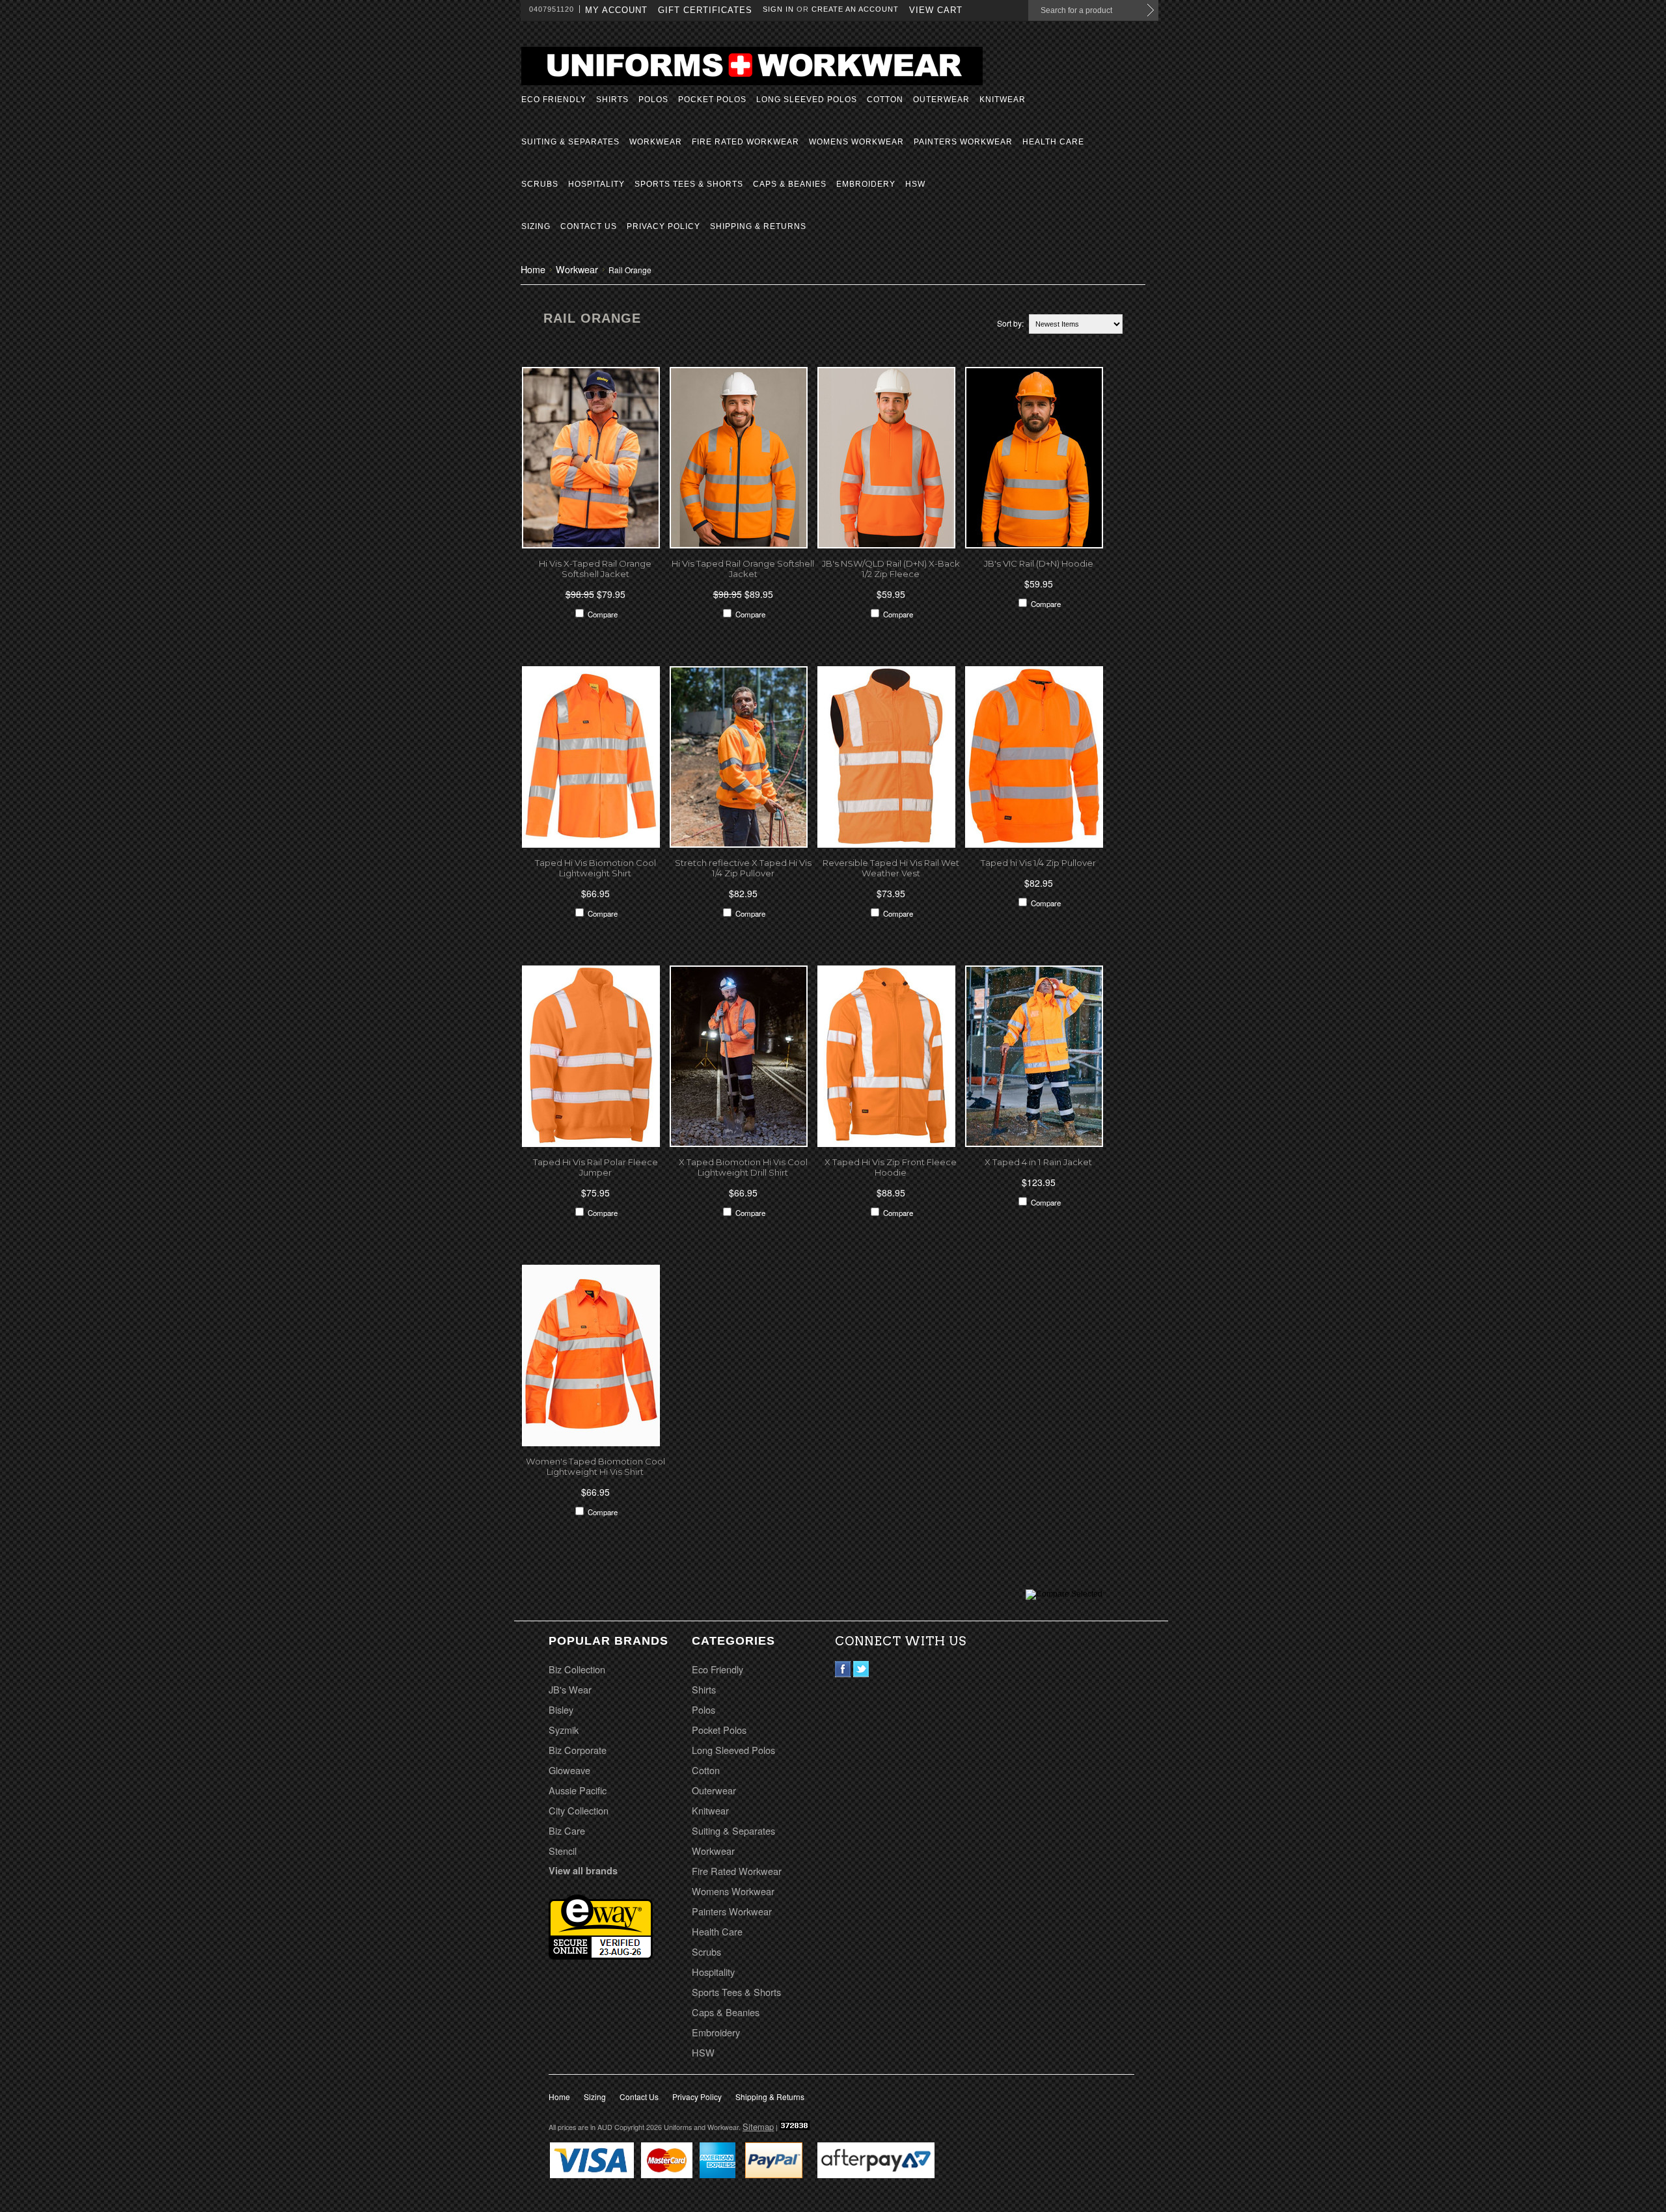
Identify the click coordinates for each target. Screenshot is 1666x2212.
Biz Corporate (578, 1750)
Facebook (843, 1669)
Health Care (1053, 142)
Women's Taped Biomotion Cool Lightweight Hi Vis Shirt (595, 1466)
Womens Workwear (856, 142)
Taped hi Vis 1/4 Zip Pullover (1038, 863)
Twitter (861, 1669)
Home (533, 269)
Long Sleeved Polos (807, 100)
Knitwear (1003, 100)
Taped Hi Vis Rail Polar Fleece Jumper (595, 1167)
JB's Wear (570, 1689)
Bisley (561, 1709)
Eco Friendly (554, 100)
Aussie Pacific (578, 1790)
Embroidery (866, 184)
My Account (616, 10)
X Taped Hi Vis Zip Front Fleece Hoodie (891, 1167)
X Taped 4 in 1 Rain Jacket (1038, 1162)
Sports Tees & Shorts (689, 184)
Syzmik (564, 1730)
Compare (603, 614)
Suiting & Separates (570, 142)
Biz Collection (577, 1669)
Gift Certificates (705, 10)
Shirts (612, 100)
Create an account (855, 9)
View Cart (936, 10)
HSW (915, 184)
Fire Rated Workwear (745, 142)
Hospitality (596, 184)
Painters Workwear (963, 142)
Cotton (885, 100)
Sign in (778, 9)
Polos (653, 100)
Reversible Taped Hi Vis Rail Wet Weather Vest (891, 868)
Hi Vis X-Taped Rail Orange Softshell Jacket (595, 569)
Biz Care (567, 1830)
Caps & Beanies (790, 184)
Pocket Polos (712, 100)
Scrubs (540, 184)
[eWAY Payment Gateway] (601, 1955)
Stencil (563, 1851)
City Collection (579, 1810)
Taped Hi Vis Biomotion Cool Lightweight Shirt (595, 868)
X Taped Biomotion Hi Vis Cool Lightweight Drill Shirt (743, 1167)
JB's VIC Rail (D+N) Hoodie (1039, 563)
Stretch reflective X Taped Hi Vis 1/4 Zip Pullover (743, 868)
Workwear (656, 142)
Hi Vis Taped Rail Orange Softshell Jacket (743, 569)
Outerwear (941, 100)
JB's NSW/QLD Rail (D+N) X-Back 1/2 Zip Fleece (891, 569)
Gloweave (569, 1770)
